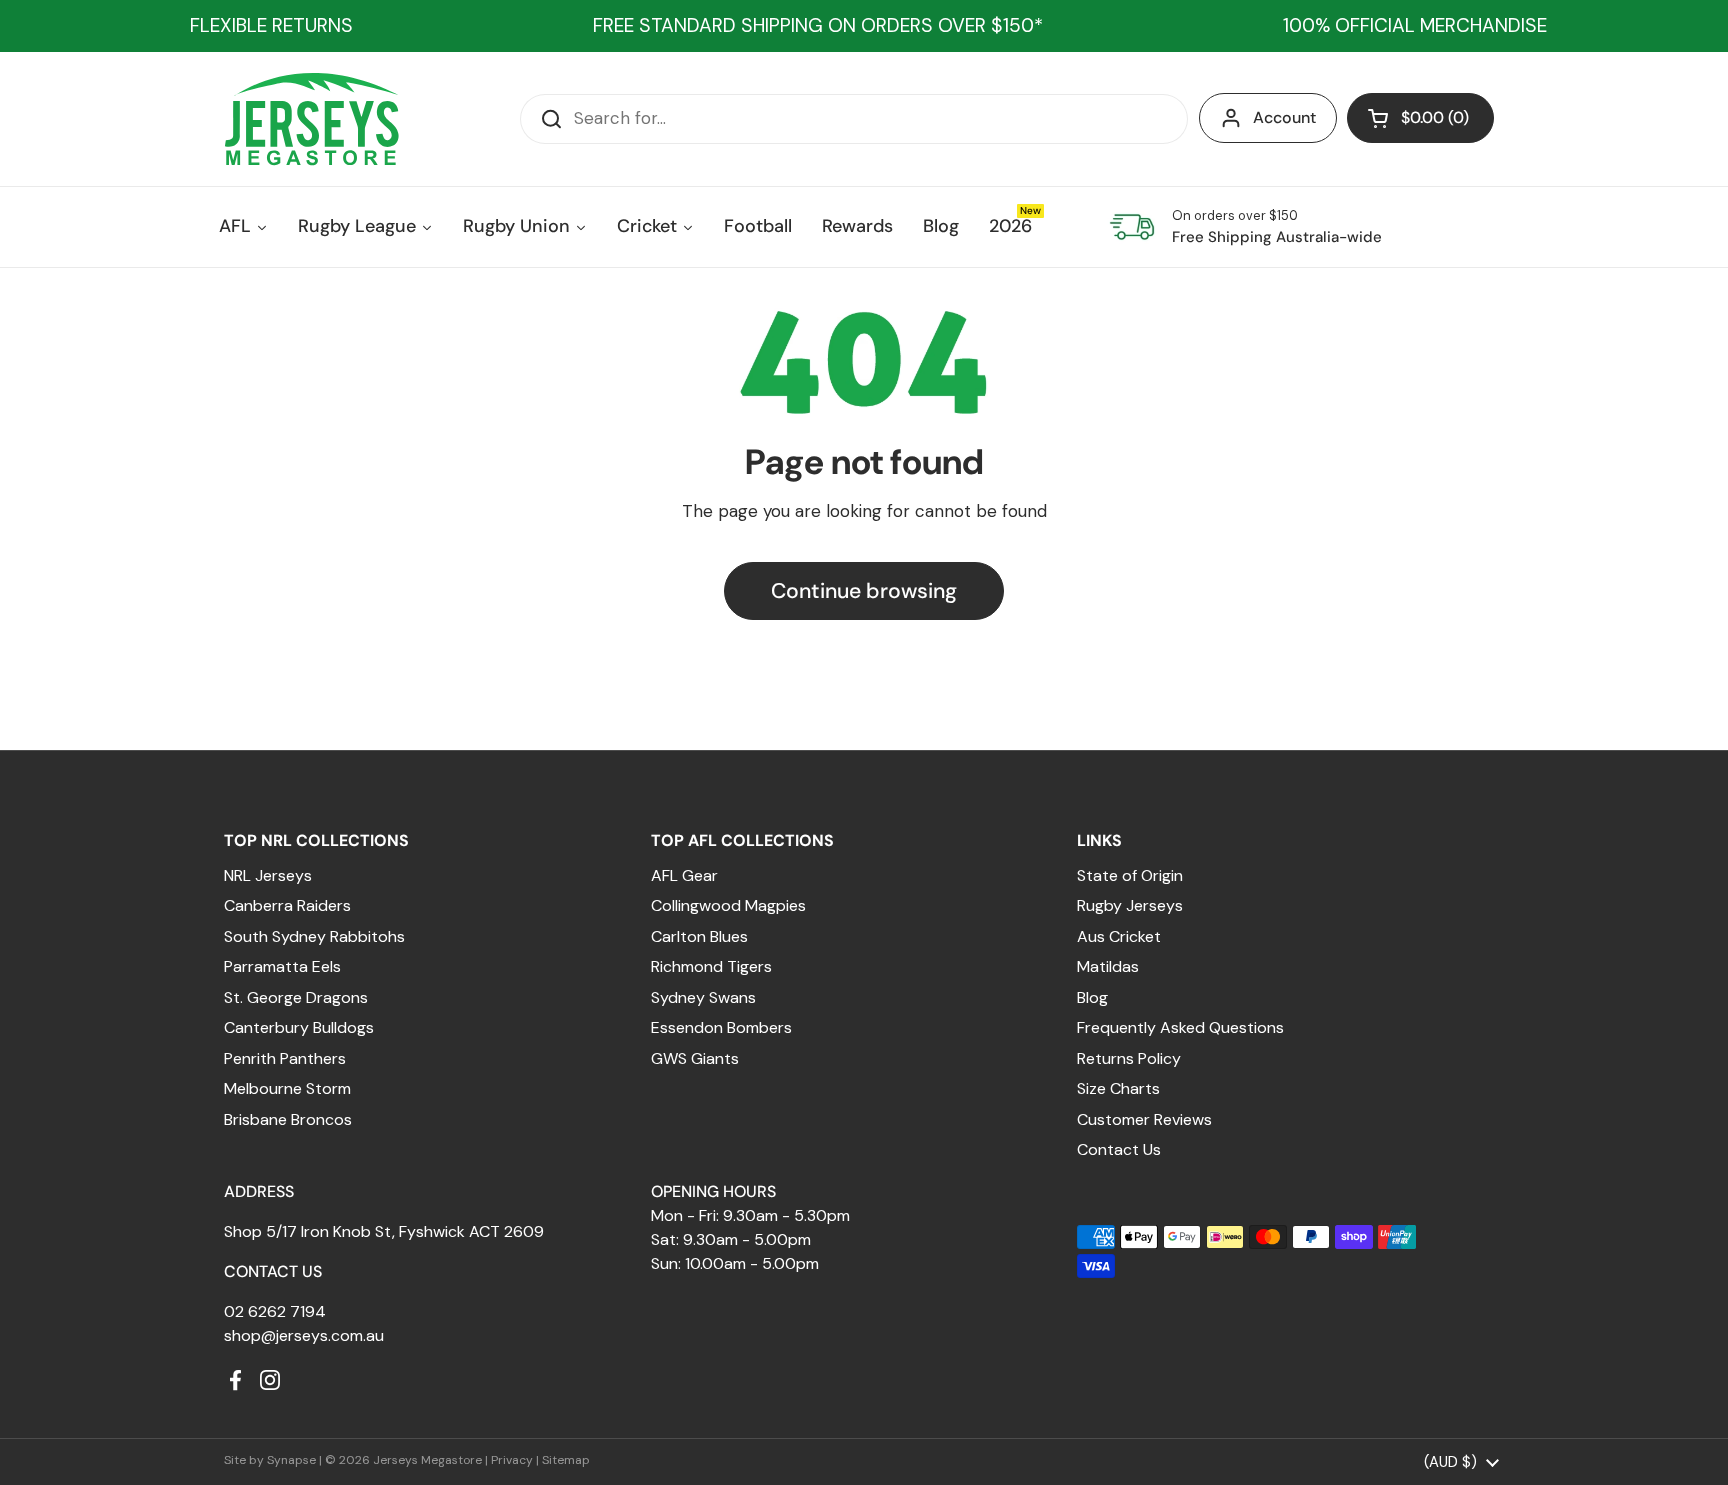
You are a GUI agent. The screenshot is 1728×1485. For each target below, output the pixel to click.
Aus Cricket (1119, 936)
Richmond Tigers (711, 966)
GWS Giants (695, 1058)
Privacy (512, 1460)
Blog (1092, 997)
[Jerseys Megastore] (311, 119)
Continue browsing (864, 591)
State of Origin (1130, 875)
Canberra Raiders (287, 905)
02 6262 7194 (275, 1311)
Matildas (1108, 966)
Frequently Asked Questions (1180, 1027)
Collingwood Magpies (728, 905)
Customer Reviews (1144, 1119)
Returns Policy (1129, 1058)
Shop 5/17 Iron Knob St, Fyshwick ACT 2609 (384, 1231)
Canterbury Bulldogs (299, 1027)
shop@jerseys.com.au (304, 1335)
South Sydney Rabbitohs (314, 936)
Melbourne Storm (287, 1088)
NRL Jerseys (268, 875)
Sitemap (566, 1460)
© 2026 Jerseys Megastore (403, 1460)
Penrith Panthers (285, 1058)
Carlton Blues (699, 936)
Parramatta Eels (282, 966)
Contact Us (1119, 1149)
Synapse (291, 1460)
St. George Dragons (296, 997)
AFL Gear (684, 875)
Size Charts (1118, 1088)
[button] (1420, 118)
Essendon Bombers (721, 1027)
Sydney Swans (703, 997)
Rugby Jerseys (1130, 905)
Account (1284, 117)
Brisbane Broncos (288, 1119)
